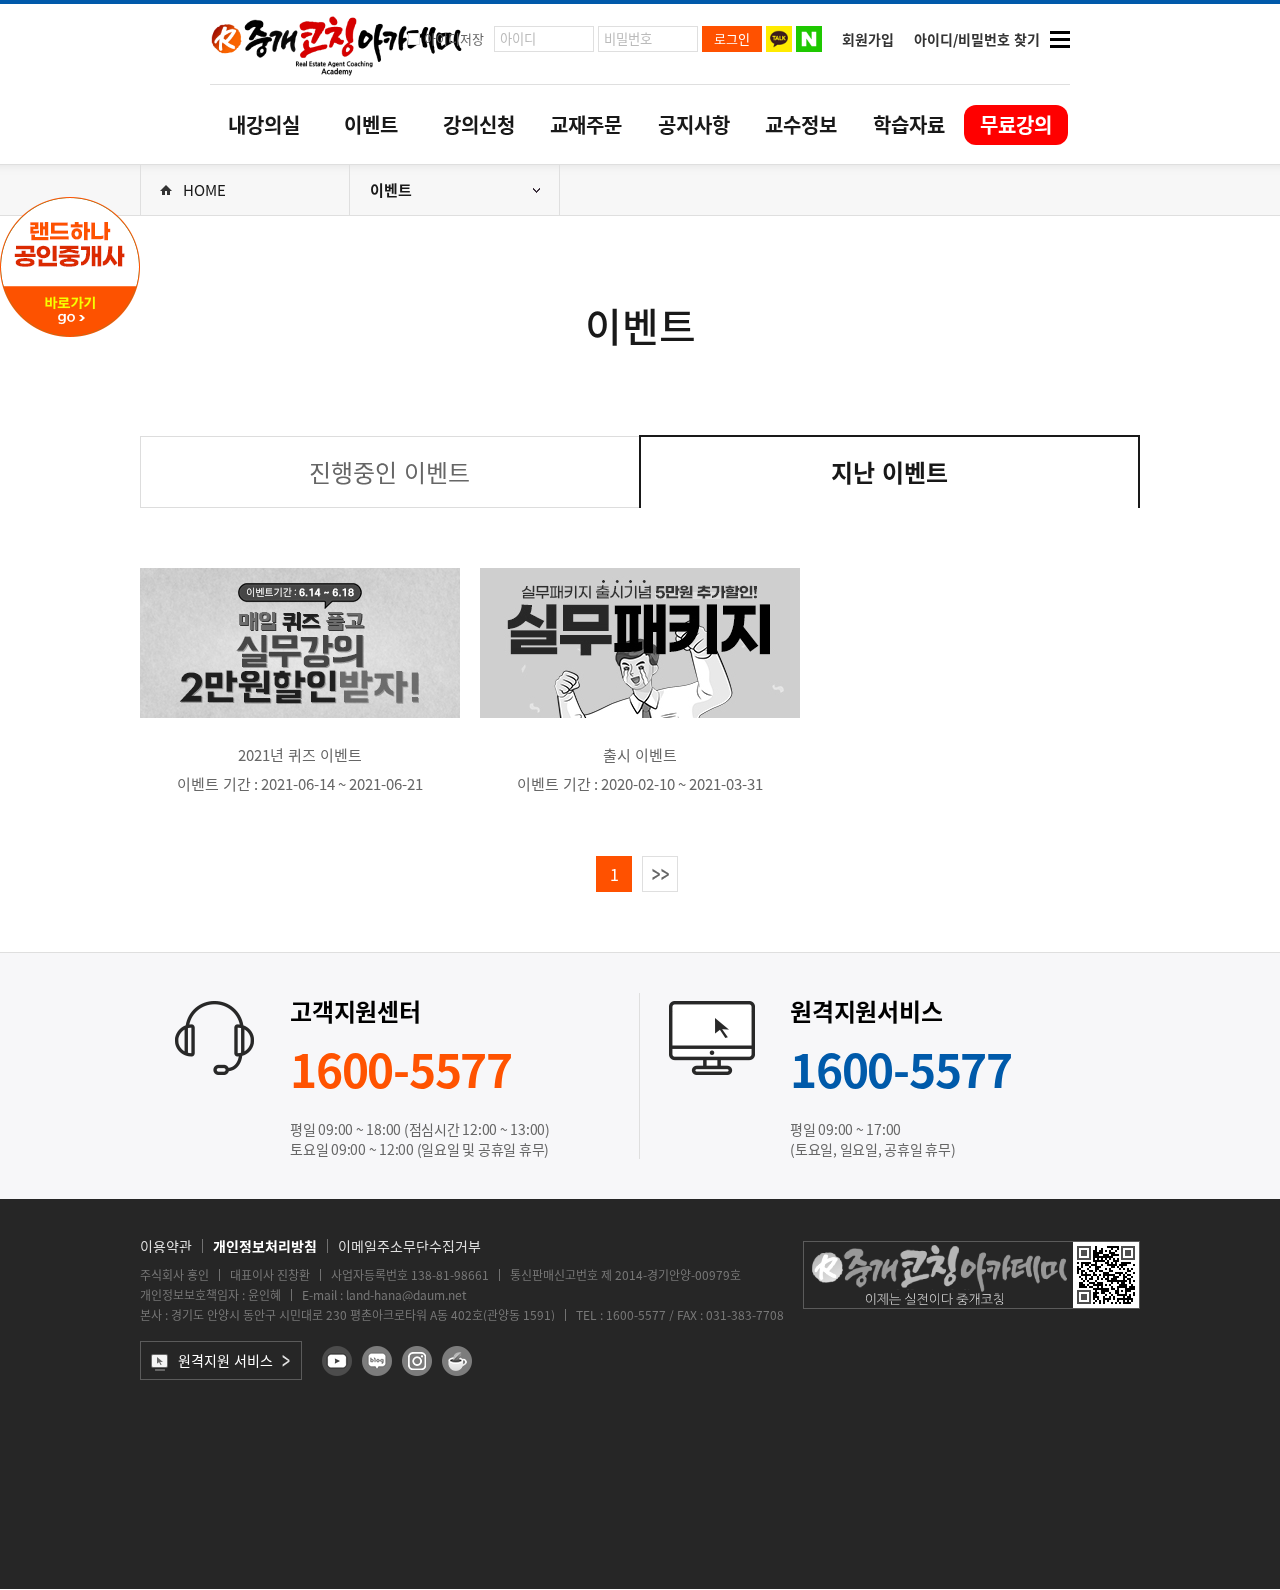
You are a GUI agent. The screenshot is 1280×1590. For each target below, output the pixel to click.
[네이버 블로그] (377, 1361)
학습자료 (909, 124)
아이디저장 (454, 38)
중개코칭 (337, 44)
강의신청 (479, 124)
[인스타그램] (417, 1361)
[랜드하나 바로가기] (70, 335)
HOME (204, 190)
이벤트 (371, 124)
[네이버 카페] (457, 1361)
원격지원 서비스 (225, 1360)
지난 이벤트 (889, 472)
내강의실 (264, 124)
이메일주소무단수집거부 (409, 1246)
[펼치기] (1060, 39)
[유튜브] (337, 1361)
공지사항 (694, 124)
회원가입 (868, 39)
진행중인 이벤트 (389, 472)
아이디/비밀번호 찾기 (977, 39)
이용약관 (166, 1246)
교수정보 (801, 124)
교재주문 (586, 124)
